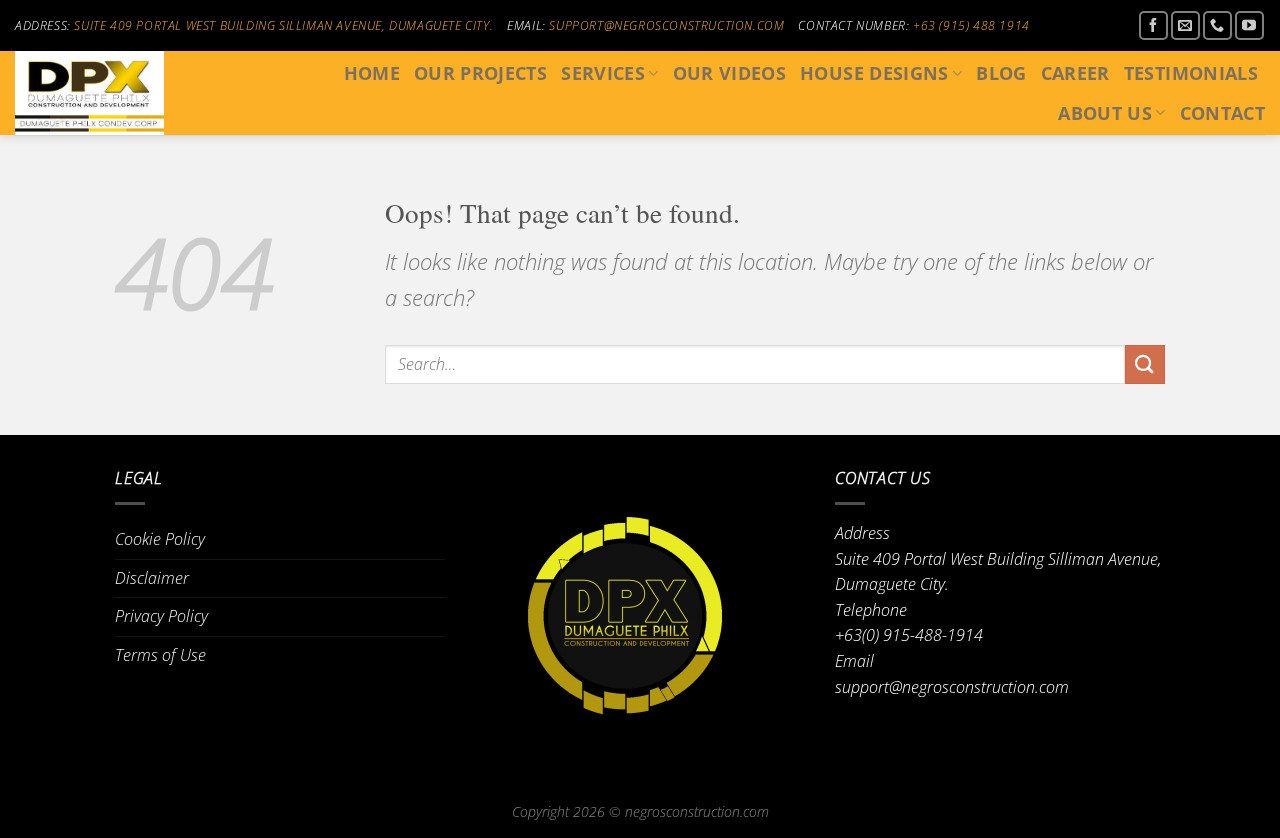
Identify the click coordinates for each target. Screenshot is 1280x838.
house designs (874, 73)
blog (1001, 73)
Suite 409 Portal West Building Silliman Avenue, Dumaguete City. (283, 25)
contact (1222, 113)
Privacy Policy (161, 616)
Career (1075, 73)
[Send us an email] (1185, 25)
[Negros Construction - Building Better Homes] (106, 93)
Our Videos (730, 73)
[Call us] (1217, 25)
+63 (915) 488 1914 (971, 25)
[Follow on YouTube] (1249, 25)
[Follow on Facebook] (1153, 25)
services (603, 73)
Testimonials (1191, 73)
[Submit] (1145, 364)
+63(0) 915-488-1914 (909, 635)
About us (1105, 113)
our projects (480, 73)
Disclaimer (152, 578)
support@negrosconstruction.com (666, 25)
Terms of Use (160, 655)
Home (372, 73)
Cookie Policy (160, 539)
